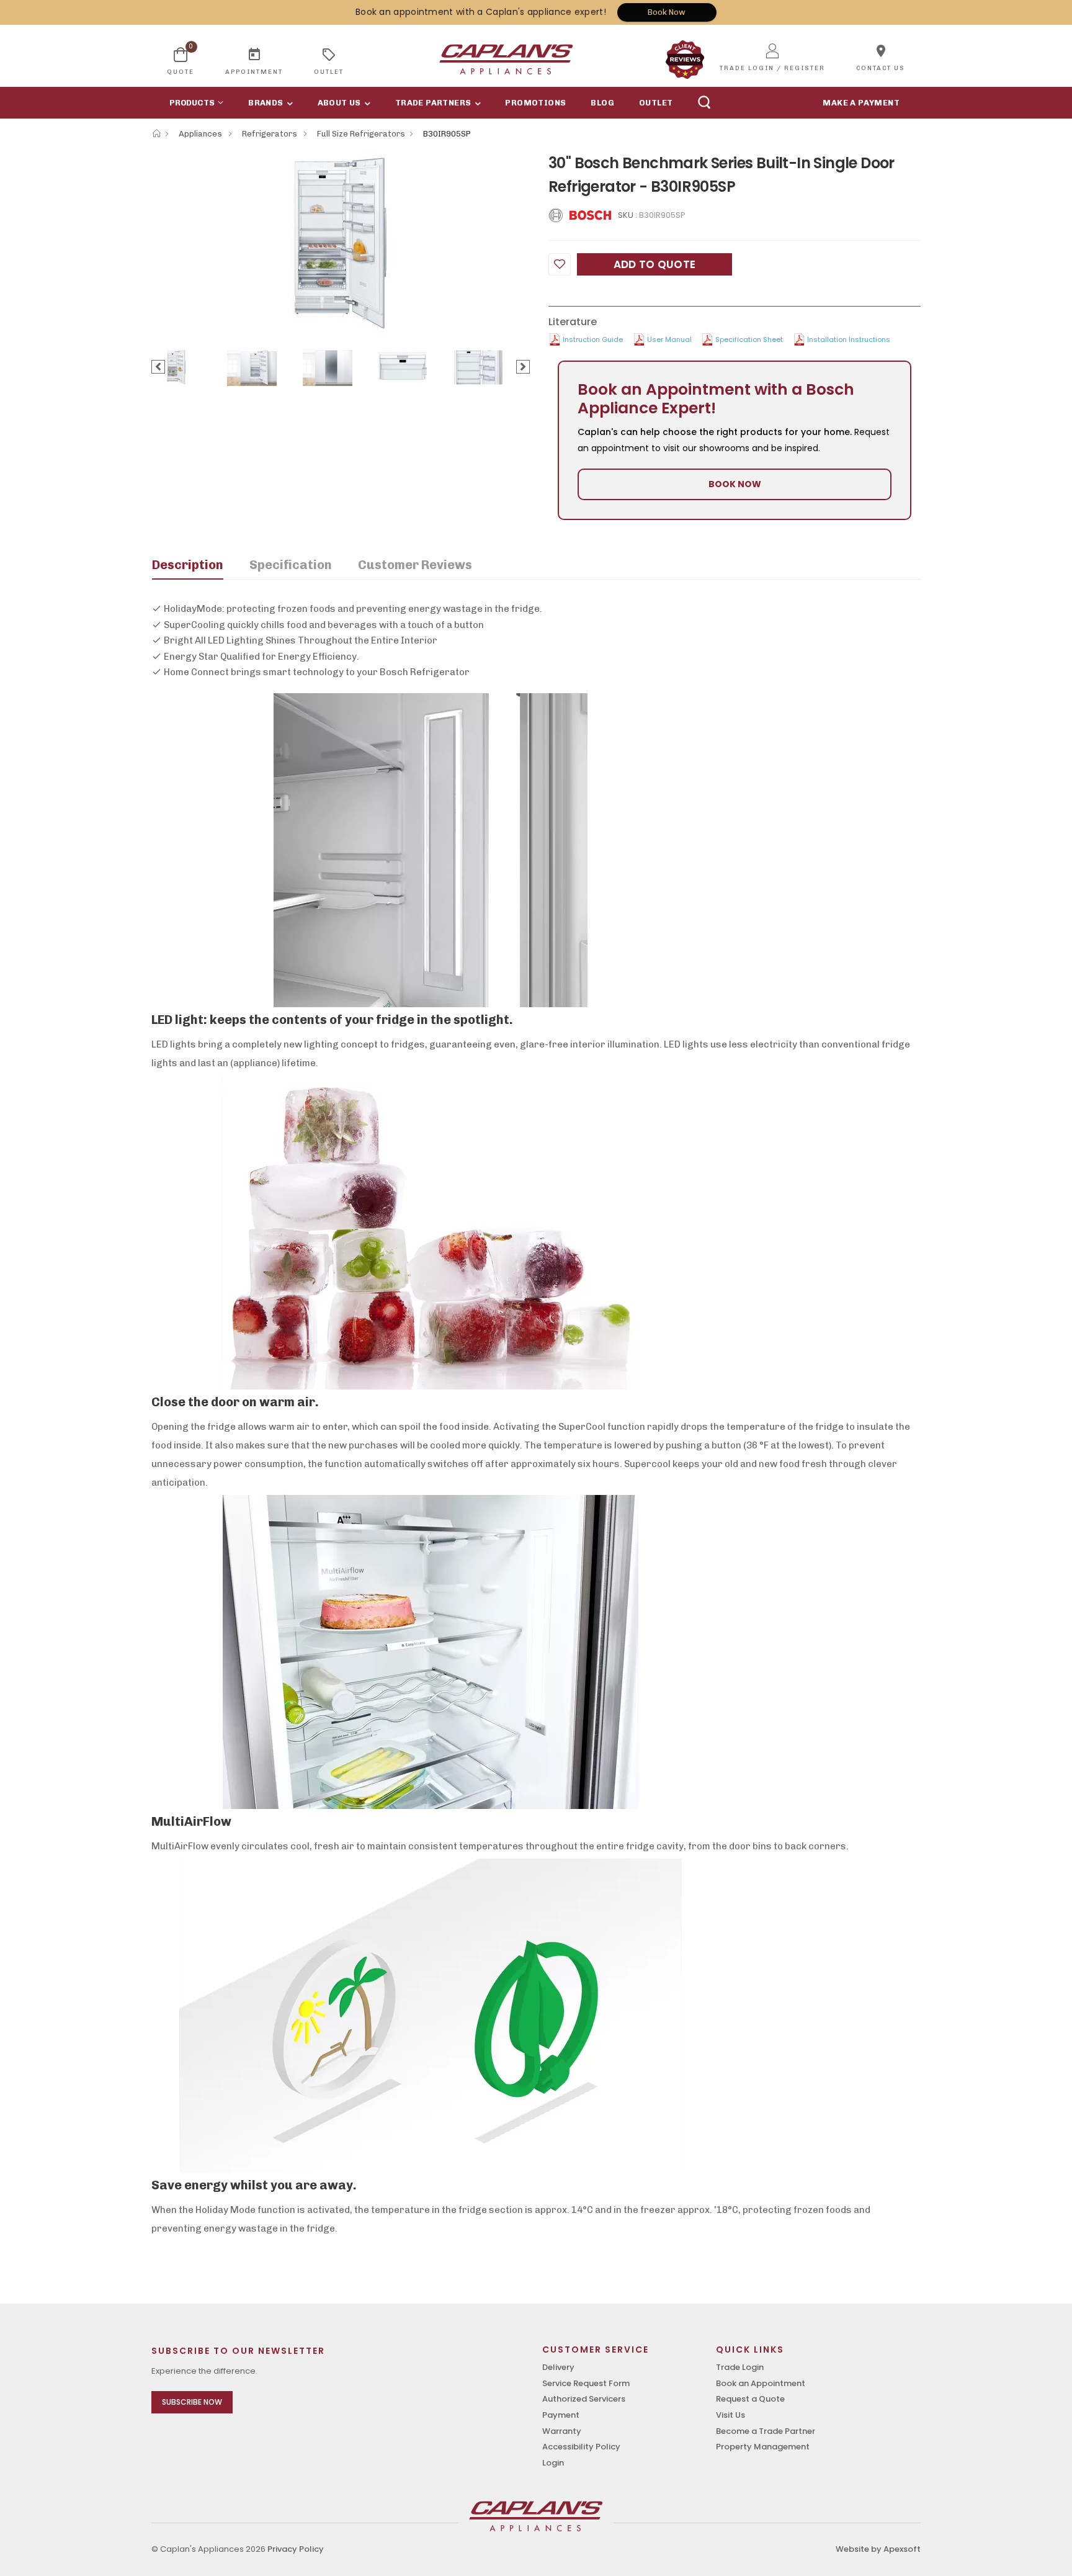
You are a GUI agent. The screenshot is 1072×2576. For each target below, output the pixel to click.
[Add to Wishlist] (560, 264)
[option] (341, 243)
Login (553, 2463)
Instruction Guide (593, 339)
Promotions (535, 103)
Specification (291, 565)
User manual (669, 339)
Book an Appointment (761, 2383)
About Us (339, 103)
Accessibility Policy (581, 2447)
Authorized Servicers (584, 2399)
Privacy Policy (296, 2549)
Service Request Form (586, 2383)
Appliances (201, 134)
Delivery (558, 2367)
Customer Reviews (415, 565)
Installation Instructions (849, 339)
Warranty (562, 2431)
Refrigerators (270, 134)
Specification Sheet (749, 339)
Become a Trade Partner (766, 2431)
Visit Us (730, 2415)
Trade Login (740, 2367)
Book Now (667, 12)
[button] (194, 103)
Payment (561, 2415)
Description (188, 565)
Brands (266, 103)
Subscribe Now (192, 2402)
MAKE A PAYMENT (861, 103)
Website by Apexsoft (878, 2549)
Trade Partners (433, 103)
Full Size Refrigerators (361, 134)
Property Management (763, 2447)
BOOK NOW (735, 484)
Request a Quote (750, 2399)
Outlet (656, 103)
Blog (602, 103)
